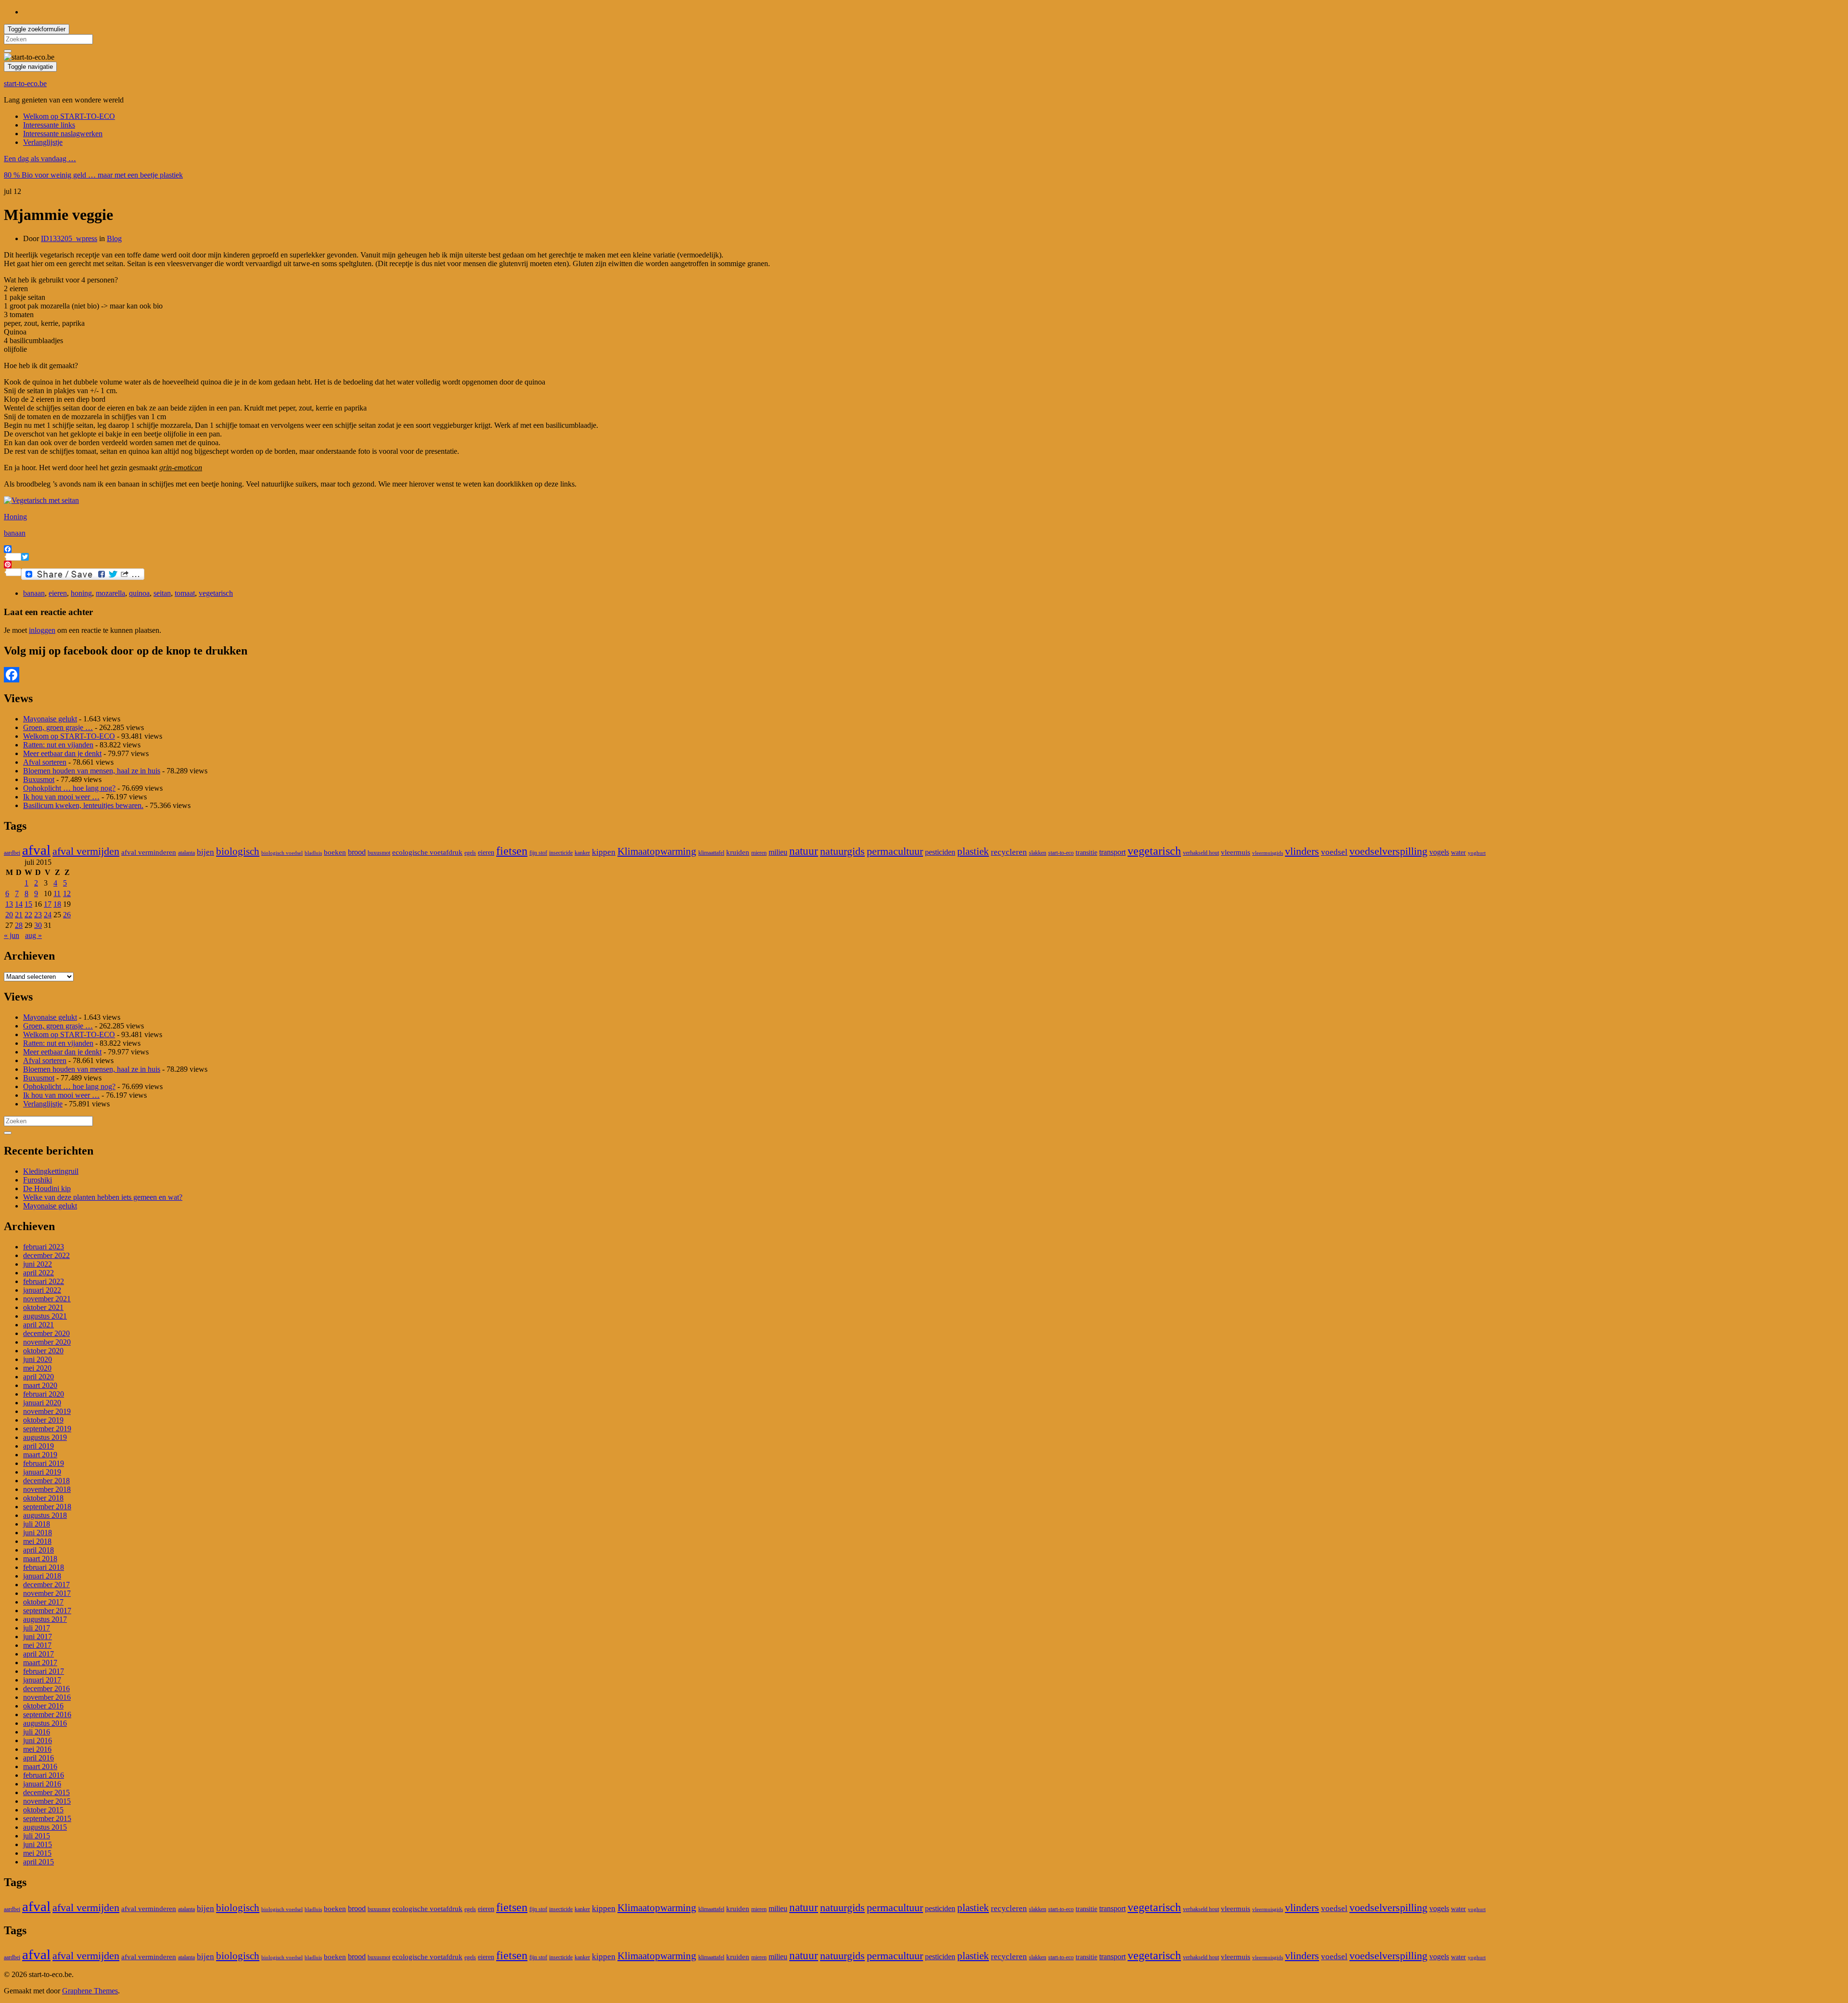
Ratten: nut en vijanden (58, 745)
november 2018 (47, 1489)
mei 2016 (37, 1749)
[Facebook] (924, 675)
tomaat (185, 593)
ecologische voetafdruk (427, 852)
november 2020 (47, 1342)
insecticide (561, 853)
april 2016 (38, 1758)
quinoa (139, 593)
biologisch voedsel (282, 853)
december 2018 (46, 1481)
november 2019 (47, 1411)
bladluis (313, 853)
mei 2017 (37, 1645)
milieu (778, 852)
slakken (1038, 853)
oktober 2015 (43, 1810)
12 (67, 893)
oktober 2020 (43, 1351)
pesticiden (940, 852)
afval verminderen (149, 852)
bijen (205, 852)
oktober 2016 (43, 1706)
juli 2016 (37, 1732)
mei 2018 (37, 1541)
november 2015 (47, 1801)
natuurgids (842, 851)
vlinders (1302, 851)
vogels (1439, 852)
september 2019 (47, 1429)
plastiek (973, 851)
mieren (759, 853)
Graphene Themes (90, 1991)
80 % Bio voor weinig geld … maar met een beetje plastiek (93, 175)
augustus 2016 (45, 1723)
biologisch (238, 851)
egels (470, 853)
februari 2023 (44, 1247)
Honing (15, 517)
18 (57, 904)
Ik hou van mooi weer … (61, 797)
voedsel (1334, 852)
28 (19, 925)
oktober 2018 (43, 1498)
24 (48, 915)
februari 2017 (44, 1671)
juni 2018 (38, 1533)
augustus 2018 (45, 1515)
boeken (335, 852)
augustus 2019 (45, 1437)
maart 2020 (40, 1385)
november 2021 (47, 1299)
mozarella (110, 593)
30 (38, 925)
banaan (15, 533)
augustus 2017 (45, 1619)
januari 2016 (42, 1784)
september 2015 (47, 1818)
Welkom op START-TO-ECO (69, 116)
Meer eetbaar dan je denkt (62, 753)
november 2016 (47, 1697)
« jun (12, 935)
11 (57, 893)
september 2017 (47, 1611)
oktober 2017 (43, 1602)
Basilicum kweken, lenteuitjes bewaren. (83, 805)
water (1458, 853)
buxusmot (379, 853)
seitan (162, 593)
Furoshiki (38, 1180)
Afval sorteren (45, 762)
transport (1112, 852)
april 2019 (38, 1446)
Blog (114, 238)
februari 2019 (44, 1463)
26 (67, 915)
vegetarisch (216, 593)
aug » (33, 935)
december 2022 (46, 1255)
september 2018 (47, 1507)
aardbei (12, 853)
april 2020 (38, 1377)
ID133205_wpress (69, 238)
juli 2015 (37, 1836)
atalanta (186, 853)
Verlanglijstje (43, 142)
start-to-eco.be (25, 83)
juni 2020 (38, 1359)
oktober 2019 (43, 1420)
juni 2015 (38, 1844)
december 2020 (46, 1333)
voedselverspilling (1388, 851)
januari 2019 (42, 1472)
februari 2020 (44, 1394)
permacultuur (895, 851)
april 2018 (38, 1550)
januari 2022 (42, 1290)
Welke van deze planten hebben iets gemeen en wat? (103, 1197)
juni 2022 (38, 1264)
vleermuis (1236, 852)
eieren (58, 593)
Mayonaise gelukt (50, 719)
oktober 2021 (43, 1307)
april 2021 (38, 1325)
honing (81, 593)
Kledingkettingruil (51, 1171)
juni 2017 (38, 1637)
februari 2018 (44, 1567)
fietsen (512, 851)
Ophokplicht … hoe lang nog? (69, 788)
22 (28, 915)
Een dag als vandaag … (40, 159)
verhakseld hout (1201, 853)
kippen (604, 852)
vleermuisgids (1268, 853)
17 (48, 904)
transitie (1086, 853)
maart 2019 (40, 1455)
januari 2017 (42, 1680)
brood (357, 852)
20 (9, 915)
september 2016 (47, 1714)
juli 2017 (37, 1628)
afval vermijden (86, 851)
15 (28, 904)
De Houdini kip (47, 1188)
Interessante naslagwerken (63, 134)
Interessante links (49, 125)
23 (38, 915)
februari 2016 (44, 1775)
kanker (582, 853)
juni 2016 (38, 1740)
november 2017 (47, 1593)
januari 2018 (42, 1576)
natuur (804, 851)
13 (9, 904)
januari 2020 (42, 1403)
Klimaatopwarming (657, 851)
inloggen (42, 630)
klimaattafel (711, 853)
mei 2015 (37, 1853)
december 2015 (46, 1792)
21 (19, 915)
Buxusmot (39, 779)
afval (36, 850)
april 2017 (38, 1654)
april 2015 (38, 1862)
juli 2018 (37, 1524)
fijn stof (538, 853)
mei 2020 (37, 1368)
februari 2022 (44, 1281)
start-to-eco (1061, 853)
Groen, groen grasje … (58, 727)
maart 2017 (40, 1663)
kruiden (738, 852)
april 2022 (38, 1273)
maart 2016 (40, 1766)
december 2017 (46, 1585)
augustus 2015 (45, 1827)
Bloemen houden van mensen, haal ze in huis (92, 771)
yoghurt (1477, 853)
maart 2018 (40, 1559)
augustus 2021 (45, 1316)
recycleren (1009, 852)
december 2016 (46, 1688)
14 (19, 904)
